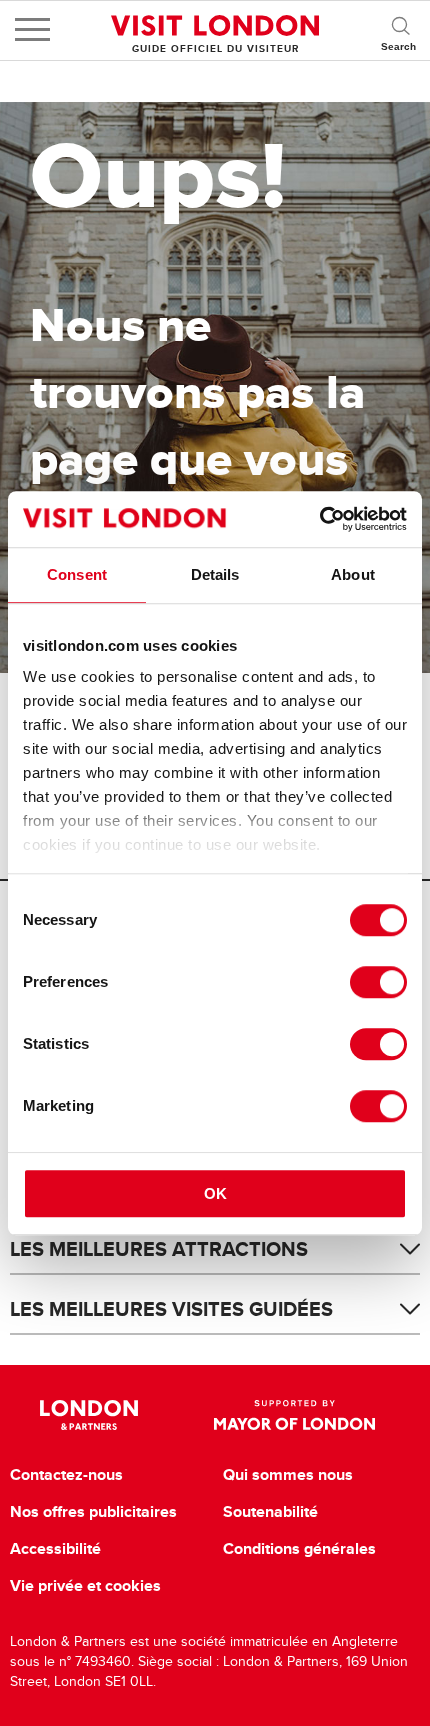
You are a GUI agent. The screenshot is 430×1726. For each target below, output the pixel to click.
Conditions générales (299, 1549)
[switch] (378, 982)
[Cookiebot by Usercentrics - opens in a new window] (319, 519)
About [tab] (353, 574)
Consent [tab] (77, 574)
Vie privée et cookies (85, 1586)
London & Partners (89, 1415)
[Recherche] (400, 30)
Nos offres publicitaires (93, 1512)
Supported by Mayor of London (294, 1415)
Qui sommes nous (288, 1475)
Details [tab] (215, 574)
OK (215, 1193)
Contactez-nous (66, 1475)
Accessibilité (55, 1549)
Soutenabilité (270, 1512)
